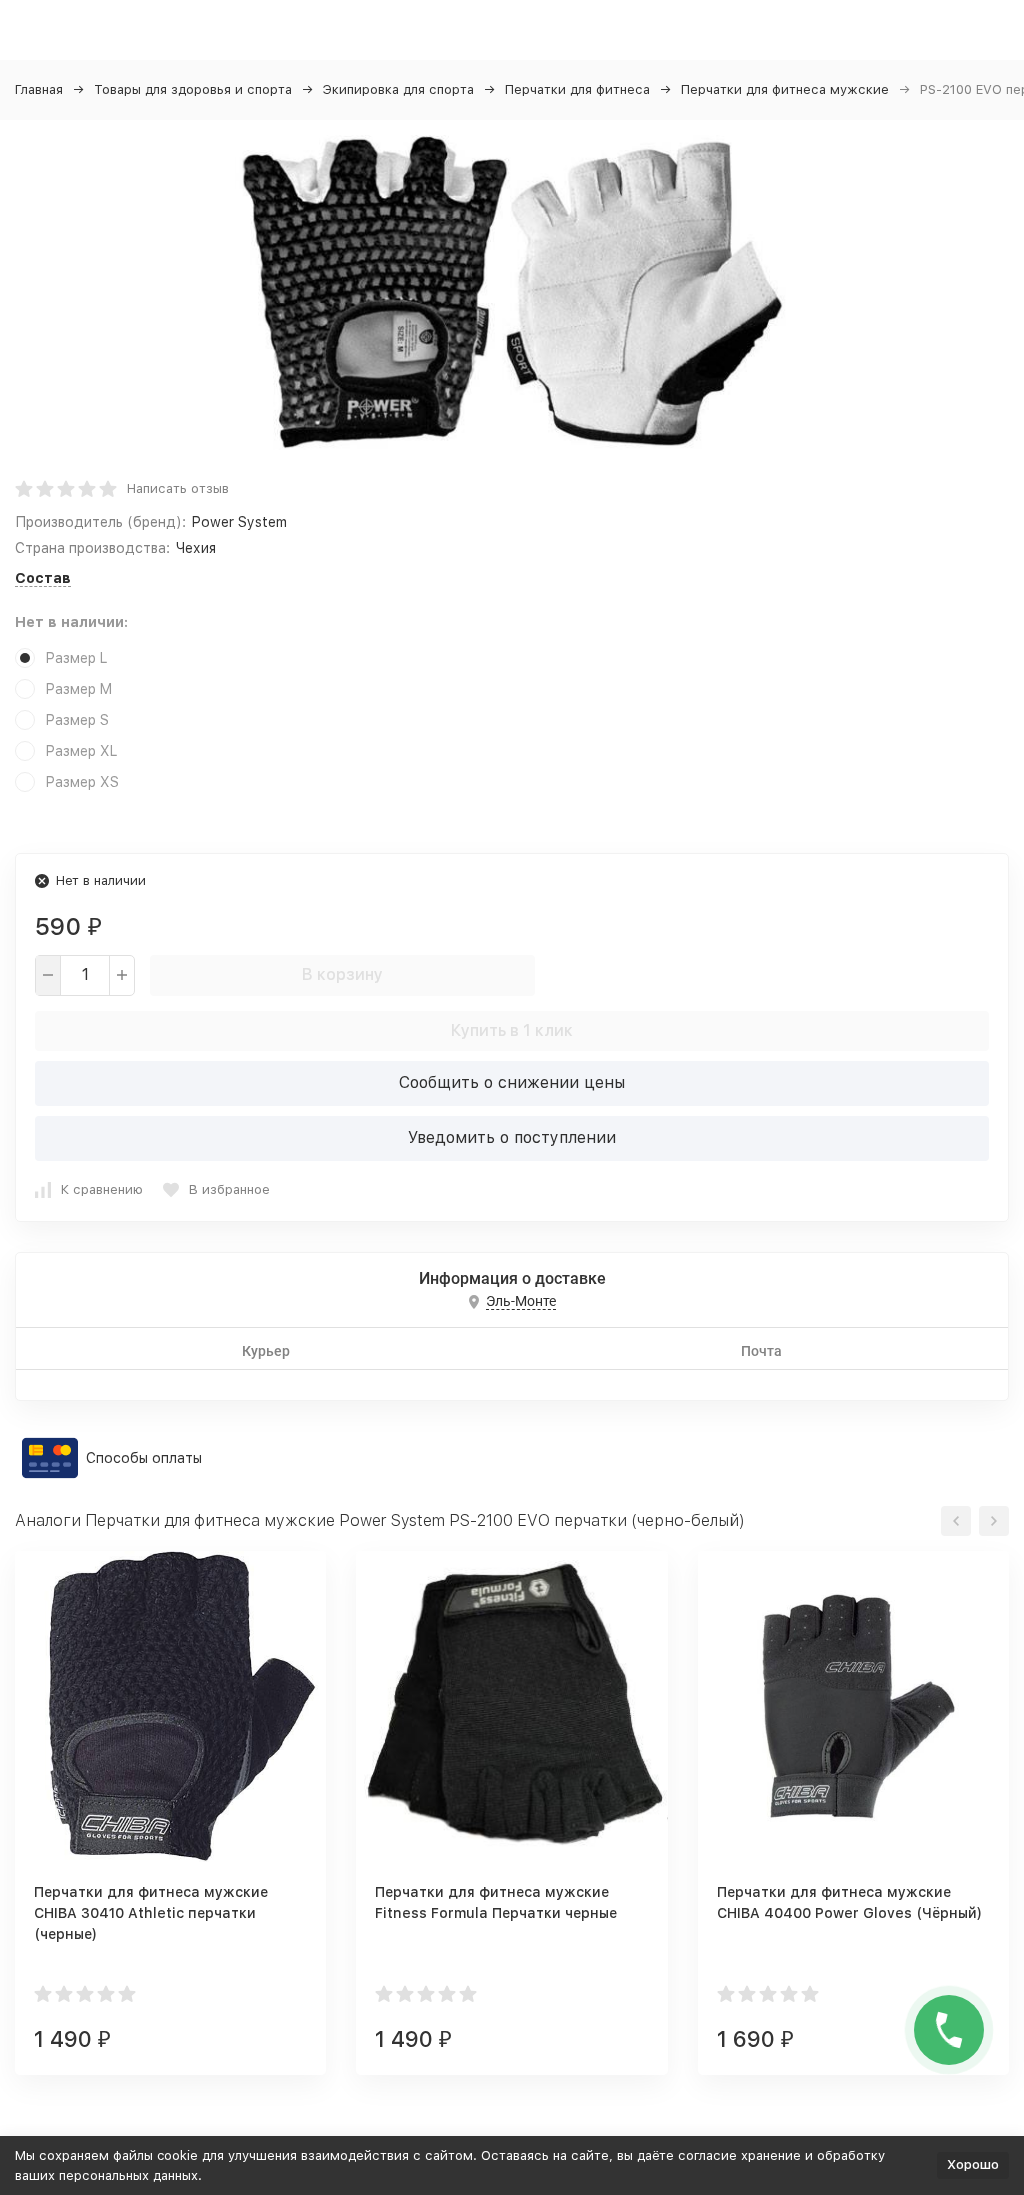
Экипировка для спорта (398, 89)
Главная (39, 89)
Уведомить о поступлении (512, 1137)
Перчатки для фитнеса (577, 89)
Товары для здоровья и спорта (193, 89)
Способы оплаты (144, 1458)
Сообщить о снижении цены (512, 1082)
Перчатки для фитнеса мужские (785, 89)
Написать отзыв (178, 488)
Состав (43, 578)
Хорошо (973, 2164)
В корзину (342, 974)
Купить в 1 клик (512, 1030)
